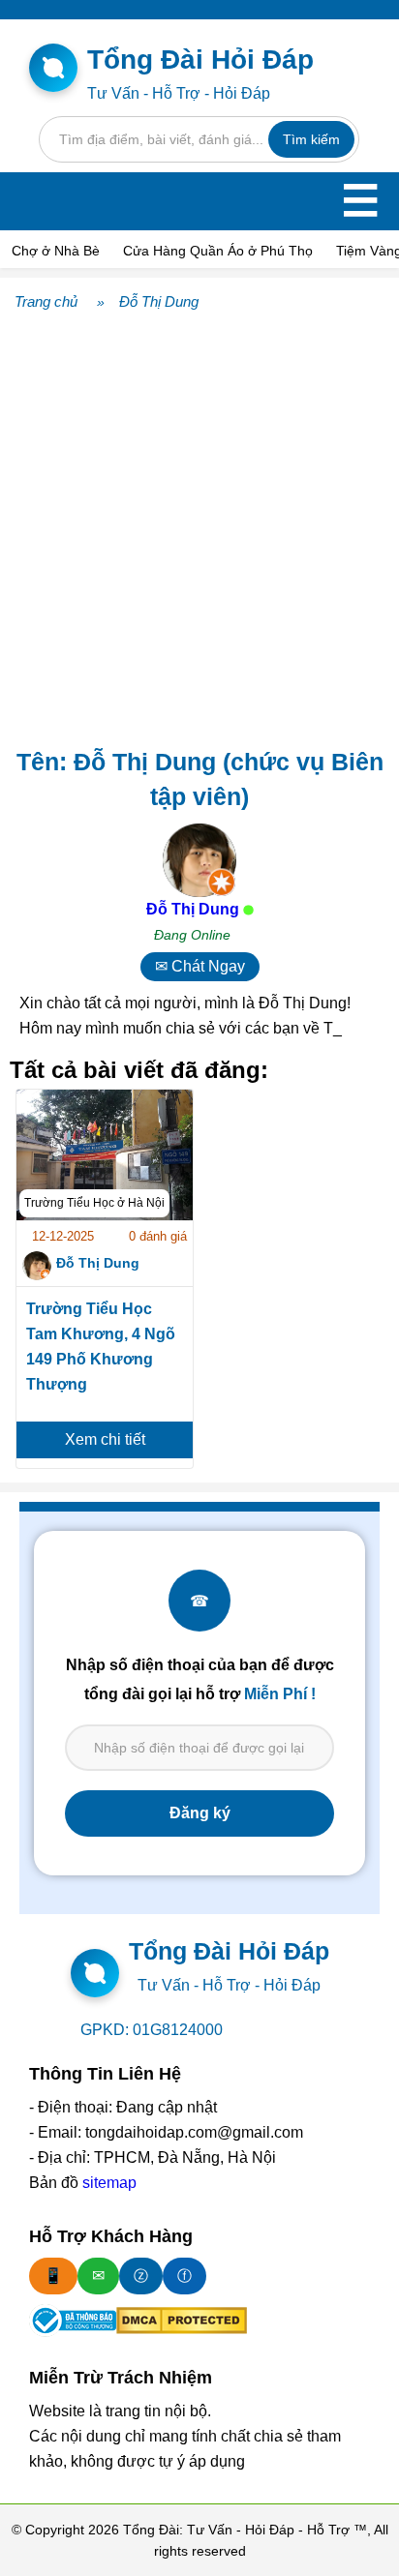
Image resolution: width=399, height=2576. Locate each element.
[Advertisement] (199, 525)
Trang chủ (46, 301)
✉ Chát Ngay (200, 966)
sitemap (109, 2183)
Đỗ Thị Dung (159, 301)
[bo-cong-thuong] (73, 2321)
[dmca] (182, 2321)
